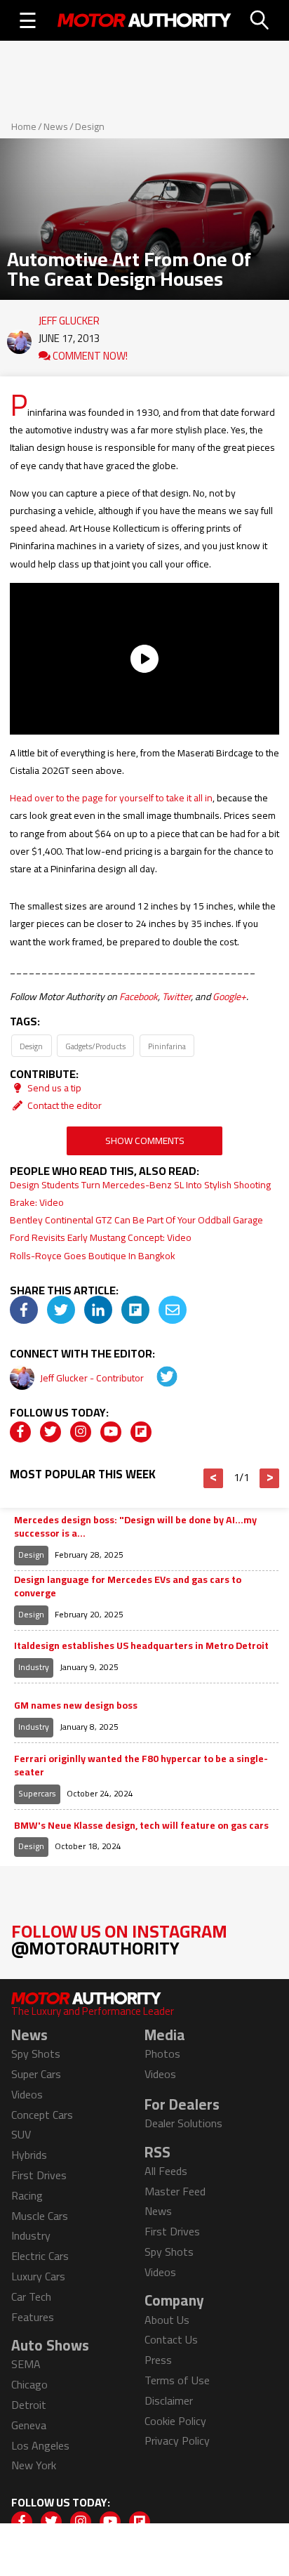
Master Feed (175, 2191)
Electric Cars (40, 2256)
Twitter (176, 997)
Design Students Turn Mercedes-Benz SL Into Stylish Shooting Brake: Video (140, 1194)
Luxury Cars (38, 2276)
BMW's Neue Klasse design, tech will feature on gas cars (141, 1826)
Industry (34, 1667)
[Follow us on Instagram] (81, 1432)
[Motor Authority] (144, 20)
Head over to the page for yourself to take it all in (111, 798)
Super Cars (36, 2074)
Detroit (29, 2405)
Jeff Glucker (69, 317)
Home (24, 126)
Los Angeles (40, 2445)
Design (90, 126)
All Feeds (166, 2171)
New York (34, 2465)
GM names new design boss (76, 1706)
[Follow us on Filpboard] (141, 1432)
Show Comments (145, 1141)
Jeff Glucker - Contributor (93, 1378)
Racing (27, 2195)
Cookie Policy (175, 2421)
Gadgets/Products (95, 1046)
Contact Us (171, 2339)
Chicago (29, 2384)
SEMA (26, 2364)
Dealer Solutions (183, 2123)
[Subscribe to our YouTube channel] (111, 1432)
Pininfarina (167, 1046)
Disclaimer (169, 2400)
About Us (167, 2320)
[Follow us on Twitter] (51, 1432)
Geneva (29, 2425)
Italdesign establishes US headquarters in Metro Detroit (141, 1646)
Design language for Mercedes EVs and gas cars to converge (128, 1587)
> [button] (270, 1478)
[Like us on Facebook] (20, 1432)
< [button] (214, 1478)
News (56, 126)
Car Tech (31, 2296)
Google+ (229, 997)
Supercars (37, 1793)
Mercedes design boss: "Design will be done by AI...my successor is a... (135, 1527)
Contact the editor (63, 1105)
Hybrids (29, 2155)
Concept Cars (42, 2115)
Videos (27, 2094)
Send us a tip (53, 1088)
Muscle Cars (40, 2216)
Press (158, 2360)
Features (33, 2317)
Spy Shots (36, 2053)
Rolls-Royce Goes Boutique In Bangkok (93, 1256)
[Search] (260, 20)
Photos (162, 2053)
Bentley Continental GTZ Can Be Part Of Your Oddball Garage (136, 1220)
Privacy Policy (177, 2440)
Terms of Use (177, 2380)
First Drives (39, 2175)
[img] (24, 1310)
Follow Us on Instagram (119, 1939)
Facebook (139, 997)
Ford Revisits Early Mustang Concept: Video (101, 1237)
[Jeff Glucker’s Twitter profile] (157, 1378)
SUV (21, 2134)
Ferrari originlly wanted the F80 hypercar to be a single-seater (141, 1766)
